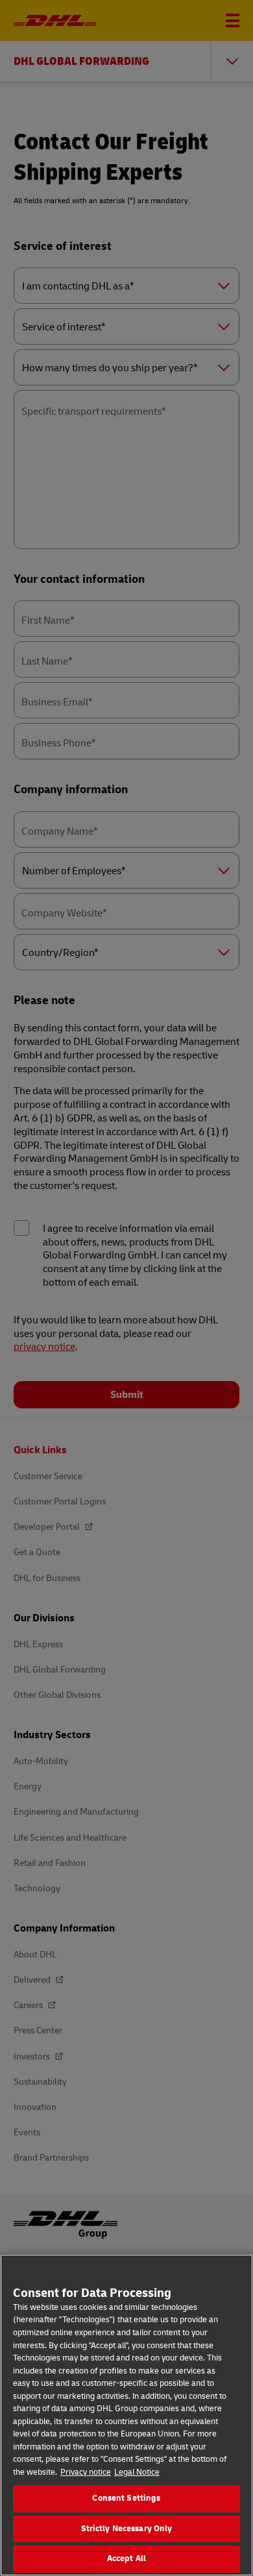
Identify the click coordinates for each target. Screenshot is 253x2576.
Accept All (126, 2558)
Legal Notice (137, 2472)
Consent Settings (126, 2498)
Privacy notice (86, 2472)
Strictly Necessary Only (127, 2529)
